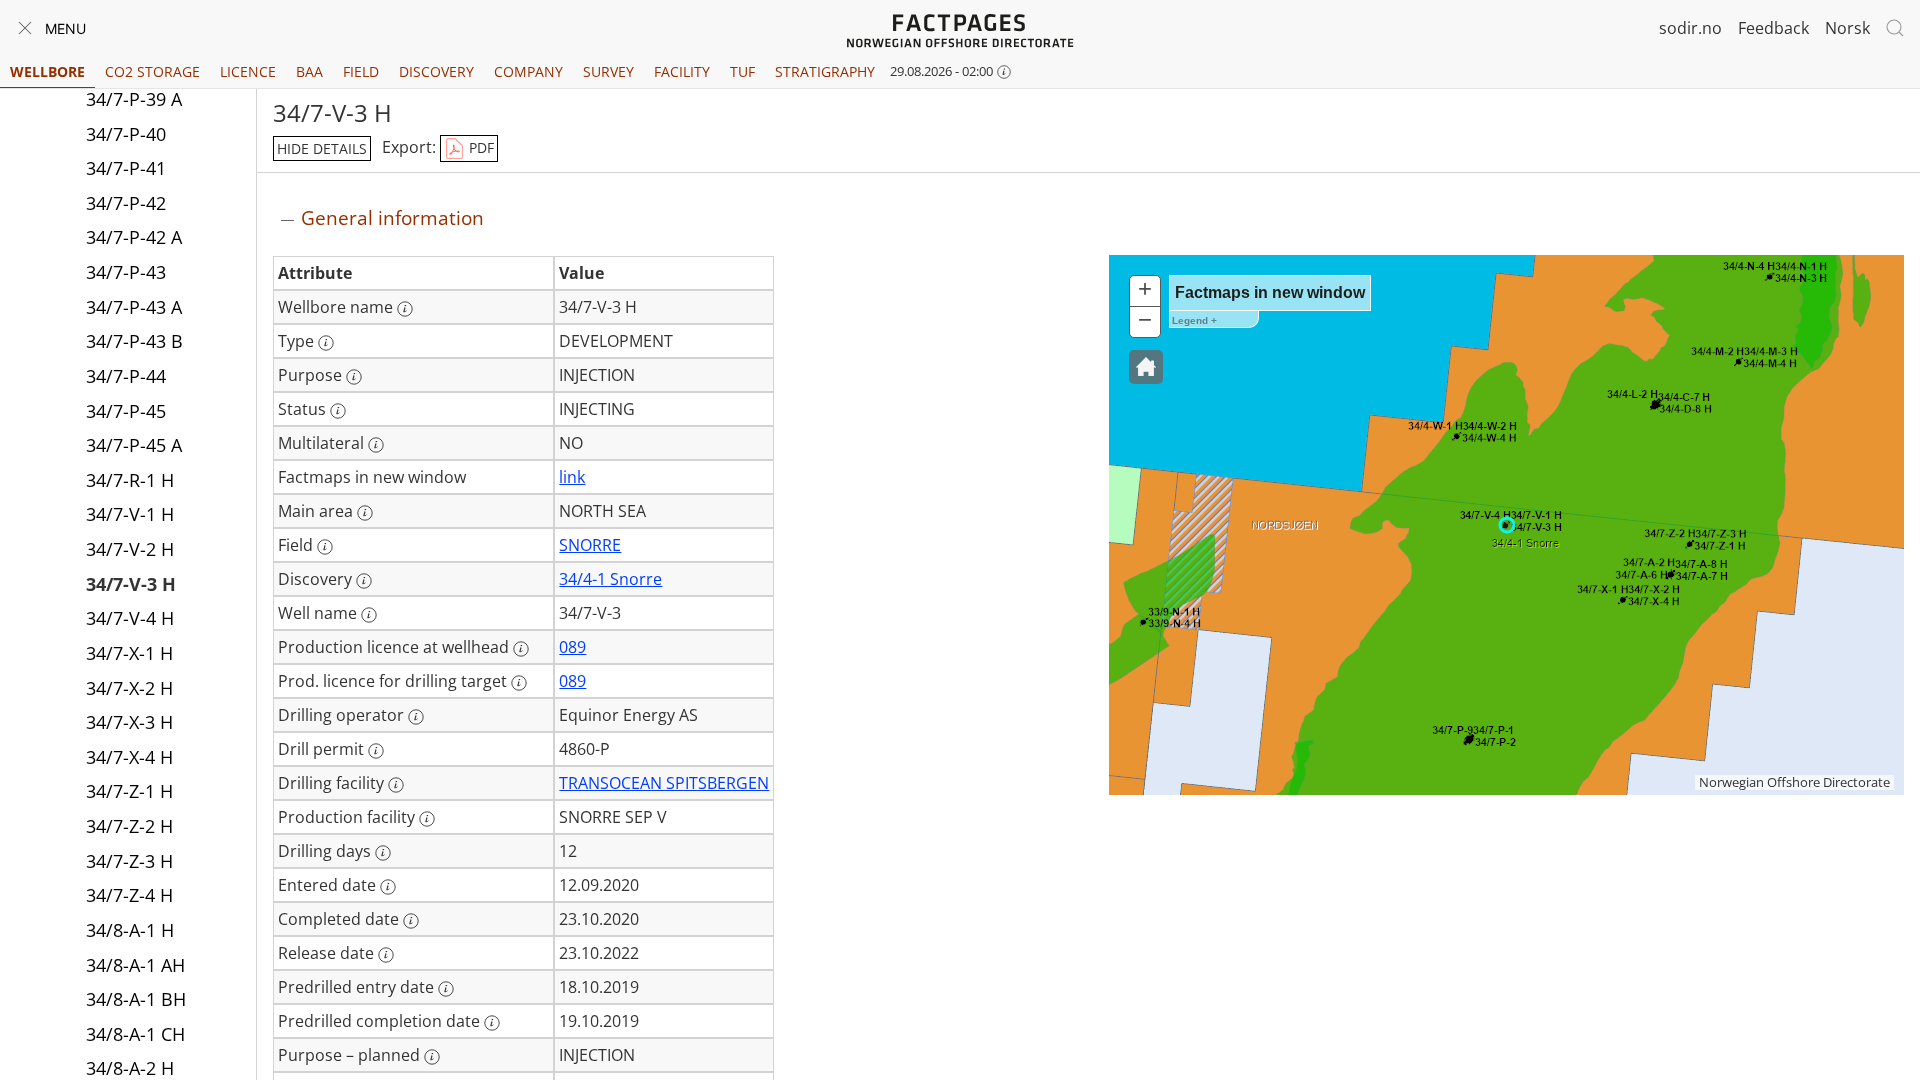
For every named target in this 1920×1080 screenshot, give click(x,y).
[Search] (1895, 28)
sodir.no (1690, 28)
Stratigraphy (825, 71)
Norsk (1847, 28)
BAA (309, 71)
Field (361, 71)
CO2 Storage (152, 71)
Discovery (436, 71)
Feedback (1773, 28)
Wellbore (47, 71)
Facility (682, 71)
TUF (742, 71)
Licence (248, 71)
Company (528, 71)
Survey (608, 71)
